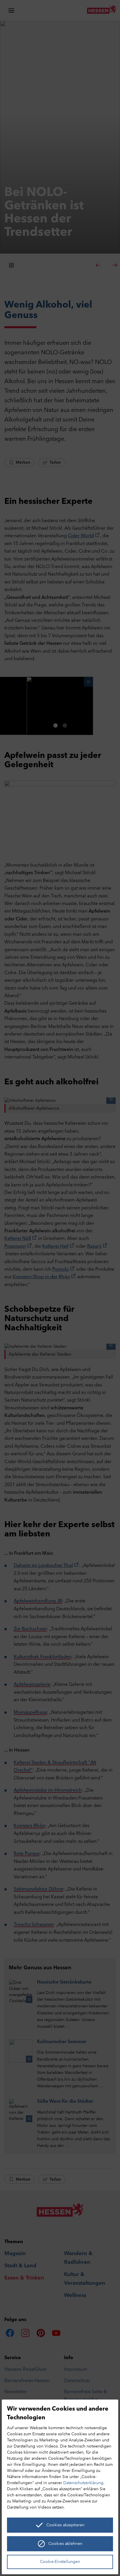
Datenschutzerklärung (83, 2483)
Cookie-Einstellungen (60, 2562)
